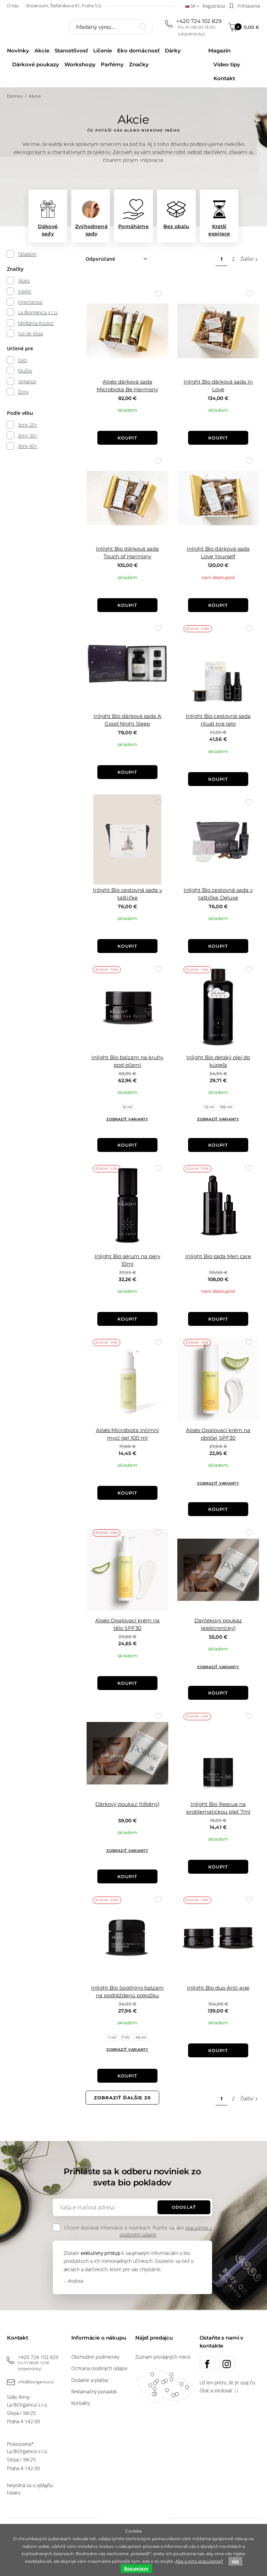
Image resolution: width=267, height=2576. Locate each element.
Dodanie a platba (90, 2380)
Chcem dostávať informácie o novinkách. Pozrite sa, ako (138, 2231)
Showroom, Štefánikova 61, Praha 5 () (63, 6)
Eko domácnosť (138, 51)
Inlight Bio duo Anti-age (218, 1988)
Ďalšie (247, 259)
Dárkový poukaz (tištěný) (127, 1804)
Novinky (18, 51)
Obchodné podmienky (95, 2357)
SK (193, 6)
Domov (15, 96)
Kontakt (224, 78)
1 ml (112, 2037)
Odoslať (184, 2207)
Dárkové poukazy (36, 64)
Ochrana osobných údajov (99, 2368)
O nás (13, 6)
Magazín (219, 51)
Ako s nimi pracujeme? (199, 2561)
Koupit (127, 438)
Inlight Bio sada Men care (218, 1256)
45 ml (141, 2037)
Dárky (173, 51)
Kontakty (81, 2403)
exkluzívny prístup (100, 2253)
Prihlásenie (248, 6)
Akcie (42, 51)
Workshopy (80, 64)
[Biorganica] (31, 28)
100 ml (226, 1107)
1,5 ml (209, 1107)
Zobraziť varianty (127, 1119)
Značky (139, 64)
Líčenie (103, 51)
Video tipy (227, 64)
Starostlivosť (71, 51)
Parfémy (112, 64)
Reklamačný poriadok (94, 2391)
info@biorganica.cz (36, 2382)
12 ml (127, 1107)
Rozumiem (136, 2569)
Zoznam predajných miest (163, 2357)
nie (235, 2561)
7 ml (126, 2037)
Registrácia (214, 6)
